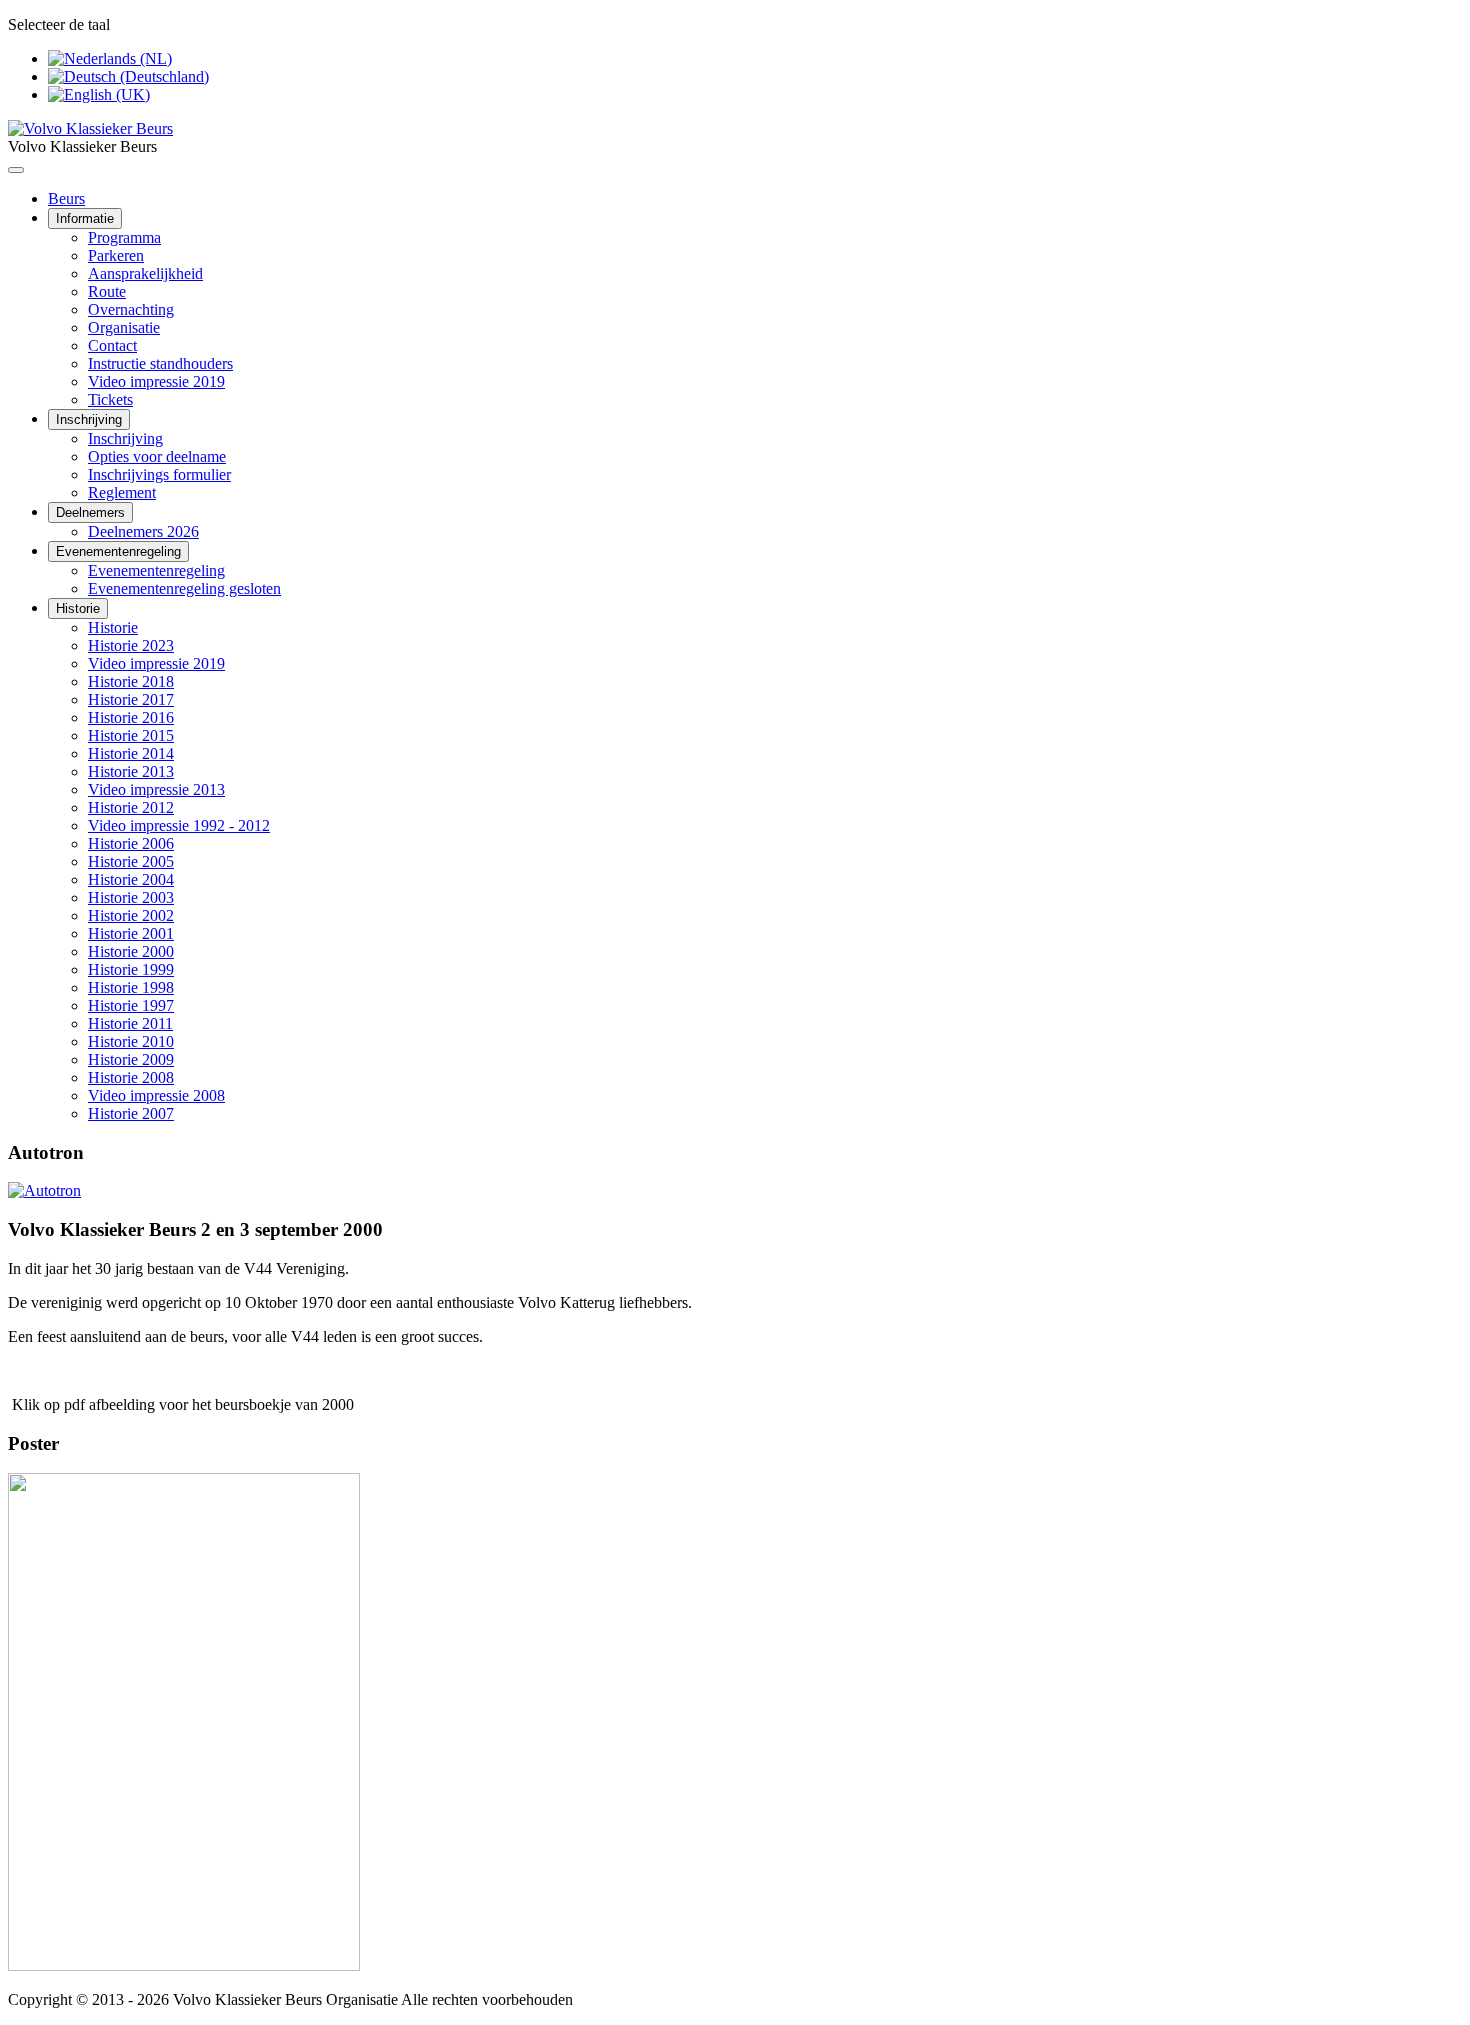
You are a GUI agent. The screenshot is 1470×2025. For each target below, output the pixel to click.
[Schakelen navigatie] (16, 170)
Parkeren (116, 255)
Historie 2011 (130, 1023)
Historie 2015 (131, 735)
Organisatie (124, 327)
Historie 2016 (131, 717)
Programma (124, 237)
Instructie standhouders (160, 363)
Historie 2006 (131, 843)
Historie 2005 (131, 861)
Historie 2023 (131, 645)
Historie (78, 608)
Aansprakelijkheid (145, 273)
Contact (112, 345)
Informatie (85, 218)
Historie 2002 (131, 915)
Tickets (110, 399)
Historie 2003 (131, 897)
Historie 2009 (131, 1059)
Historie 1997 (131, 1005)
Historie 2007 (131, 1113)
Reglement (122, 492)
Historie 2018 (131, 681)
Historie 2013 (131, 771)
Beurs (66, 198)
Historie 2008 (131, 1077)
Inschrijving (89, 419)
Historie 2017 (131, 699)
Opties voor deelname (157, 456)
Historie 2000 (131, 951)
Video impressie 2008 (156, 1095)
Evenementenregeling (118, 551)
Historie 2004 (131, 879)
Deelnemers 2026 (143, 531)
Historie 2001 (131, 933)
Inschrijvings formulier (159, 474)
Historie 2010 (131, 1041)
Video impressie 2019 (156, 381)
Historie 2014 (131, 753)
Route (107, 291)
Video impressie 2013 (156, 789)
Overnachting (131, 309)
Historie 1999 (131, 969)
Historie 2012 (131, 807)
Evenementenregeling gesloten (184, 588)
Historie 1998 (131, 987)
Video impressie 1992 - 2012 (179, 825)
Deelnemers (90, 512)
